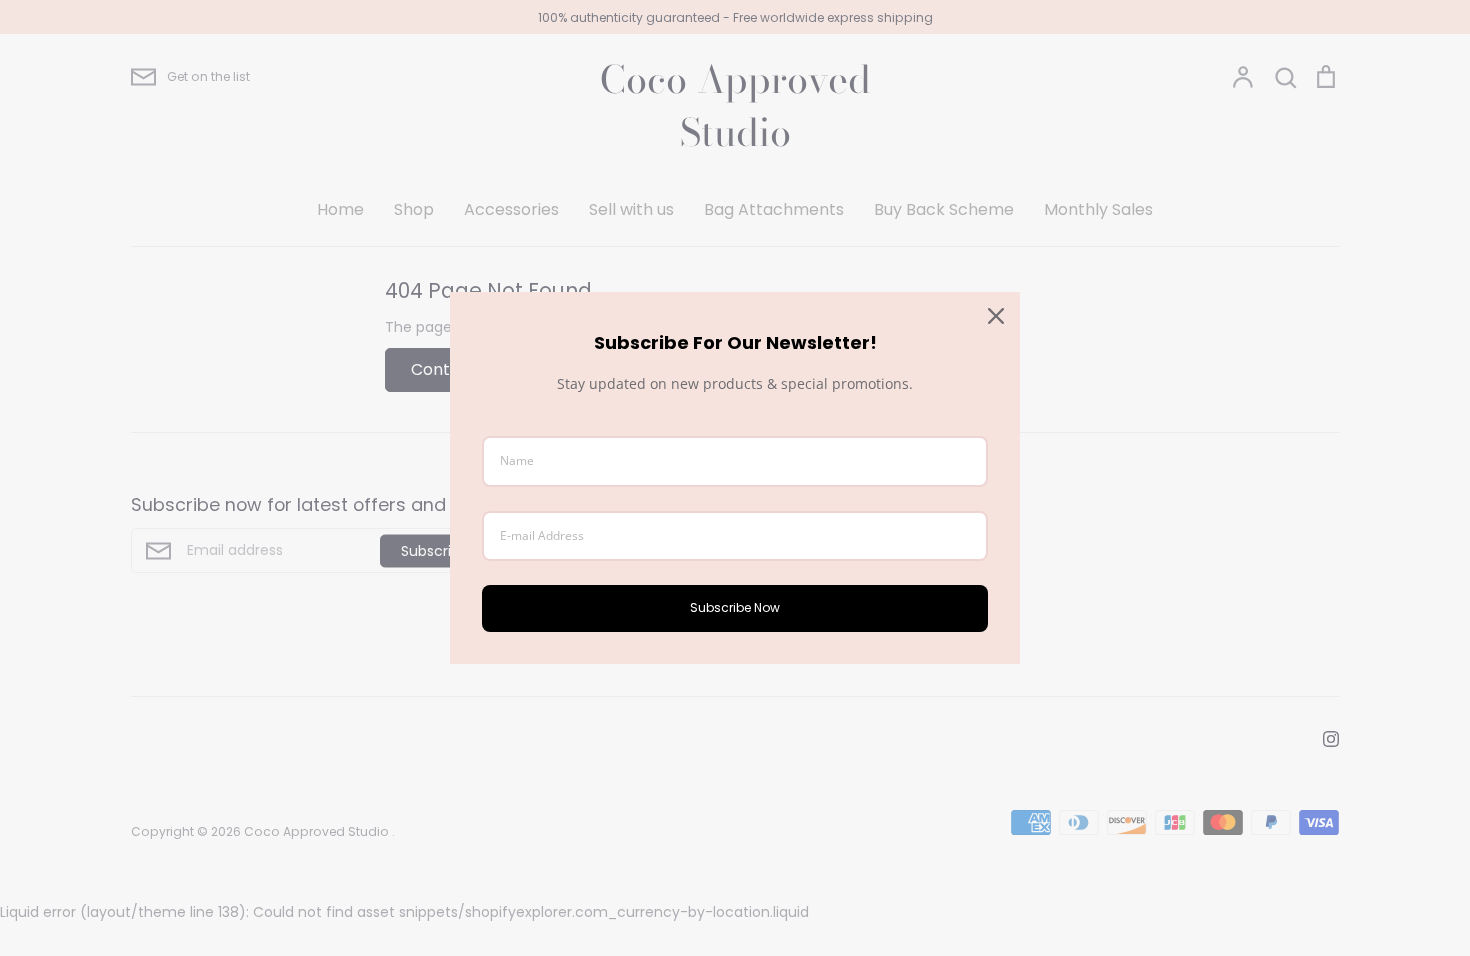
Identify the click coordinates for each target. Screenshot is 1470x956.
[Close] (996, 316)
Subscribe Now (735, 607)
